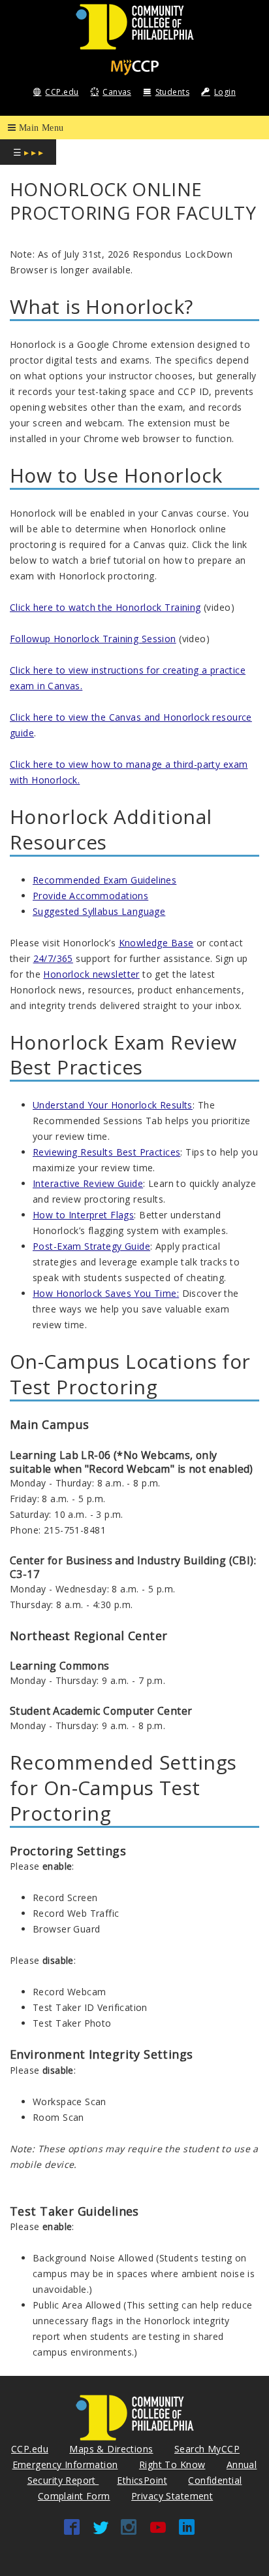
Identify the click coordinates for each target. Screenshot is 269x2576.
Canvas (117, 92)
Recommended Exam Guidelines (104, 880)
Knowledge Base (156, 943)
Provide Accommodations (90, 896)
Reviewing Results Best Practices (106, 1152)
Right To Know (172, 2464)
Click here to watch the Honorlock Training (105, 607)
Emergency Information (65, 2464)
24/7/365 (53, 958)
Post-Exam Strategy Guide (91, 1246)
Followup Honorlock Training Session (93, 639)
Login (225, 92)
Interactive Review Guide (88, 1183)
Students (172, 92)
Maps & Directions (111, 2449)
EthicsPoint (142, 2480)
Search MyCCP (207, 2449)
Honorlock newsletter (91, 974)
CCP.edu (62, 92)
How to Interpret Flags (83, 1215)
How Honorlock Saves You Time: (106, 1293)
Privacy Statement (172, 2496)
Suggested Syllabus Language (99, 911)
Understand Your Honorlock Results (113, 1105)
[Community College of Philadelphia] (135, 26)
